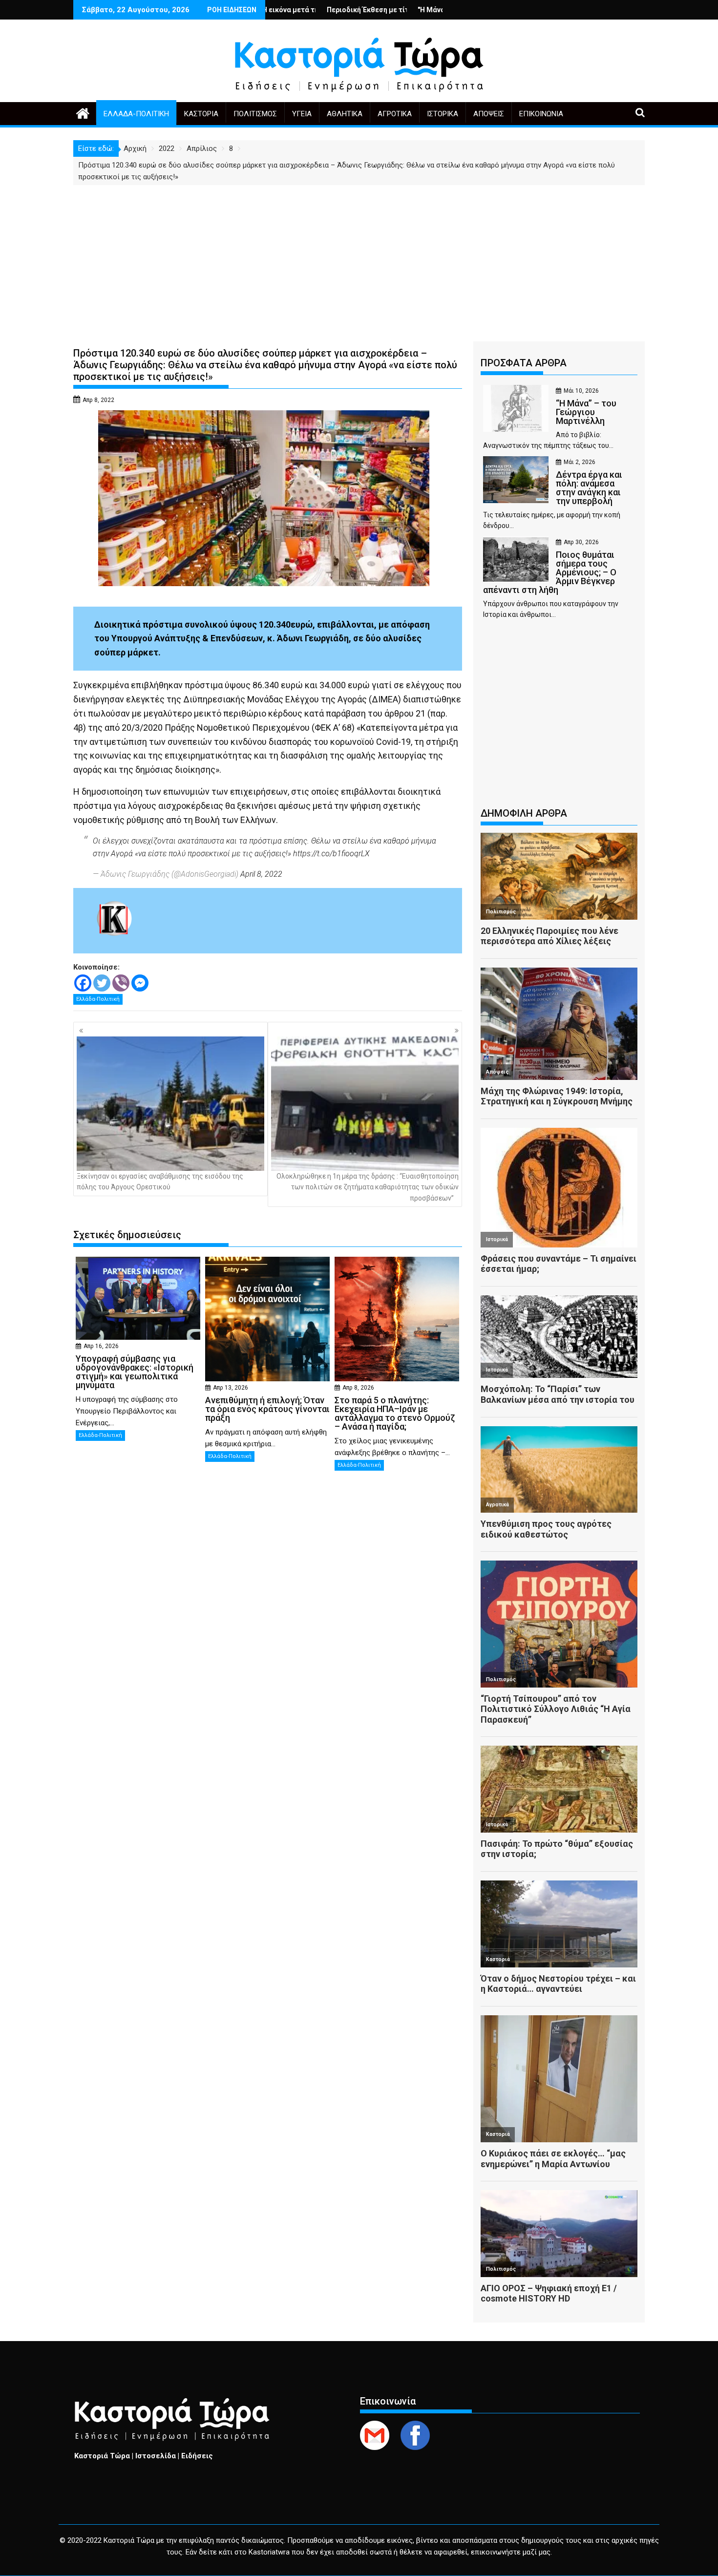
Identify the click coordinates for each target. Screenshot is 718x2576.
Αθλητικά (345, 114)
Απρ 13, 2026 (231, 1388)
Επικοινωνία (541, 114)
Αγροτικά (395, 114)
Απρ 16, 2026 (101, 1346)
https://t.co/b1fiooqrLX (331, 854)
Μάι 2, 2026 (580, 462)
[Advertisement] (359, 258)
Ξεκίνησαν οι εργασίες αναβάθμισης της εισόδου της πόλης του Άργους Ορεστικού (160, 1182)
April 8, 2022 (261, 874)
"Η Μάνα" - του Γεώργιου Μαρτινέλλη (367, 10)
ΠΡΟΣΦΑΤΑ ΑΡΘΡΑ (524, 363)
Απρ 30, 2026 (581, 542)
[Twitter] (102, 983)
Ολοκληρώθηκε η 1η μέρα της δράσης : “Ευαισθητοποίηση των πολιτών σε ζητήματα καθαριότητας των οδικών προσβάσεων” (368, 1187)
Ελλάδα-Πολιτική (136, 114)
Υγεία (302, 114)
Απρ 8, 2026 (358, 1388)
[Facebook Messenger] (140, 983)
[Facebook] (83, 983)
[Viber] (121, 983)
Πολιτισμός (255, 114)
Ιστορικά (443, 114)
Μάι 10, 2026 (581, 391)
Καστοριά (201, 114)
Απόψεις (489, 114)
